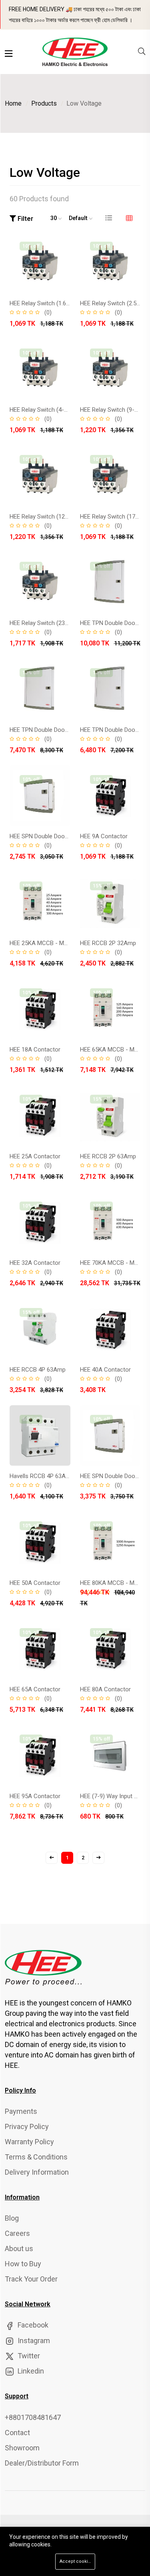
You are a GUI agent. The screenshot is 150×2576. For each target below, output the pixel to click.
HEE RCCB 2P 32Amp (108, 943)
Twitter (28, 2356)
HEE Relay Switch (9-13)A (113, 410)
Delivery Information (37, 2172)
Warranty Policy (29, 2142)
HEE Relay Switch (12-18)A (45, 517)
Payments (21, 2111)
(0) (48, 312)
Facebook (32, 2325)
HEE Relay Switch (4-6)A (41, 410)
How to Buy (23, 2264)
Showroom (22, 2448)
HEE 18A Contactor (35, 1050)
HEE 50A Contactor (35, 1583)
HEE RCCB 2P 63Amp (108, 1156)
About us (19, 2248)
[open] (9, 54)
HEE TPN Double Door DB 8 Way (51, 730)
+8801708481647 (33, 2417)
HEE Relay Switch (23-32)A (45, 623)
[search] (142, 52)
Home (13, 103)
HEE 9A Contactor (104, 836)
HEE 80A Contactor (105, 1689)
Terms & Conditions (36, 2157)
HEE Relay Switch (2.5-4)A (114, 303)
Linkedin (30, 2371)
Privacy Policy (27, 2126)
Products (44, 103)
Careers (17, 2233)
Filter (25, 219)
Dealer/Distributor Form (42, 2463)
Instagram (33, 2341)
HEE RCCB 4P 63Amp (38, 1370)
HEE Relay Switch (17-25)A (115, 517)
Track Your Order (31, 2279)
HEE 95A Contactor (35, 1796)
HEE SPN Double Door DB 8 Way (51, 836)
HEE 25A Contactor (35, 1156)
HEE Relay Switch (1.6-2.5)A (46, 303)
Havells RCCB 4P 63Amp (42, 1476)
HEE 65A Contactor (35, 1689)
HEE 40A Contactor (105, 1370)
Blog (12, 2218)
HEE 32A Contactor (35, 1263)
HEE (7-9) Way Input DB (111, 1796)
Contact (17, 2433)
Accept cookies (76, 2561)
